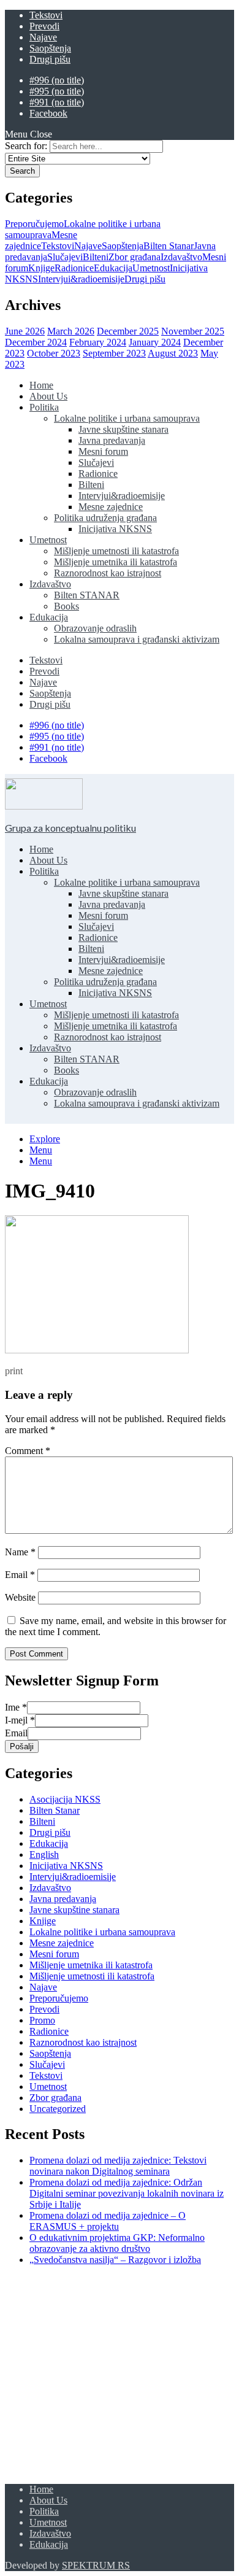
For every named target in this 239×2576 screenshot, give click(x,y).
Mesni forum (103, 451)
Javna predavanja (112, 440)
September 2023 (114, 353)
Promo (42, 2020)
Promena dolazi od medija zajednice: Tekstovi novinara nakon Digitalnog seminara (118, 2166)
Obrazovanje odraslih (95, 628)
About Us (48, 396)
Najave (43, 37)
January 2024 (155, 342)
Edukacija (113, 268)
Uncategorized (58, 2109)
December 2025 (128, 331)
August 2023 (173, 353)
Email (20, 1575)
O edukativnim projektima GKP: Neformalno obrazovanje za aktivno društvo (117, 2243)
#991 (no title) (57, 102)
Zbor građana (135, 257)
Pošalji (22, 1746)
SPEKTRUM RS (96, 2565)
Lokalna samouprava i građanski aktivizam (137, 639)
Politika (44, 407)
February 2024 (98, 342)
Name (20, 1552)
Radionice (74, 268)
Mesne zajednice (111, 507)
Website (20, 1597)
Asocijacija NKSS (65, 1799)
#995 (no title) (57, 91)
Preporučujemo (34, 224)
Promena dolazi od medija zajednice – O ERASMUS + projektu (108, 2221)
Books (66, 606)
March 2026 (71, 331)
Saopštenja (50, 48)
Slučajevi (65, 257)
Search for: (26, 146)
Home (41, 385)
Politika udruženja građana (105, 518)
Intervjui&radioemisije (81, 279)
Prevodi (44, 26)
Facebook (48, 113)
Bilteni (96, 257)
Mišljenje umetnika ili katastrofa (116, 562)
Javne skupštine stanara (123, 429)
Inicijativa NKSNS (115, 529)
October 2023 (54, 353)
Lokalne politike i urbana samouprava (127, 418)
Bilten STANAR (87, 595)
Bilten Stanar (169, 246)
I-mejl (20, 1720)
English (44, 1855)
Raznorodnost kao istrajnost (108, 573)
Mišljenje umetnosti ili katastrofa (116, 551)
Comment (28, 1451)
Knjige (41, 268)
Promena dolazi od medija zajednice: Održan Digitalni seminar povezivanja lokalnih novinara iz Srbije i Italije (127, 2193)
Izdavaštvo (181, 257)
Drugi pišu (50, 59)
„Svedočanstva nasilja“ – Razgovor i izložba (115, 2260)
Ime (16, 1707)
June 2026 (25, 331)
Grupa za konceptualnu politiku (70, 828)
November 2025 (193, 331)
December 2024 (36, 342)
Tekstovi (46, 15)
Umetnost (151, 268)
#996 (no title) (57, 80)
